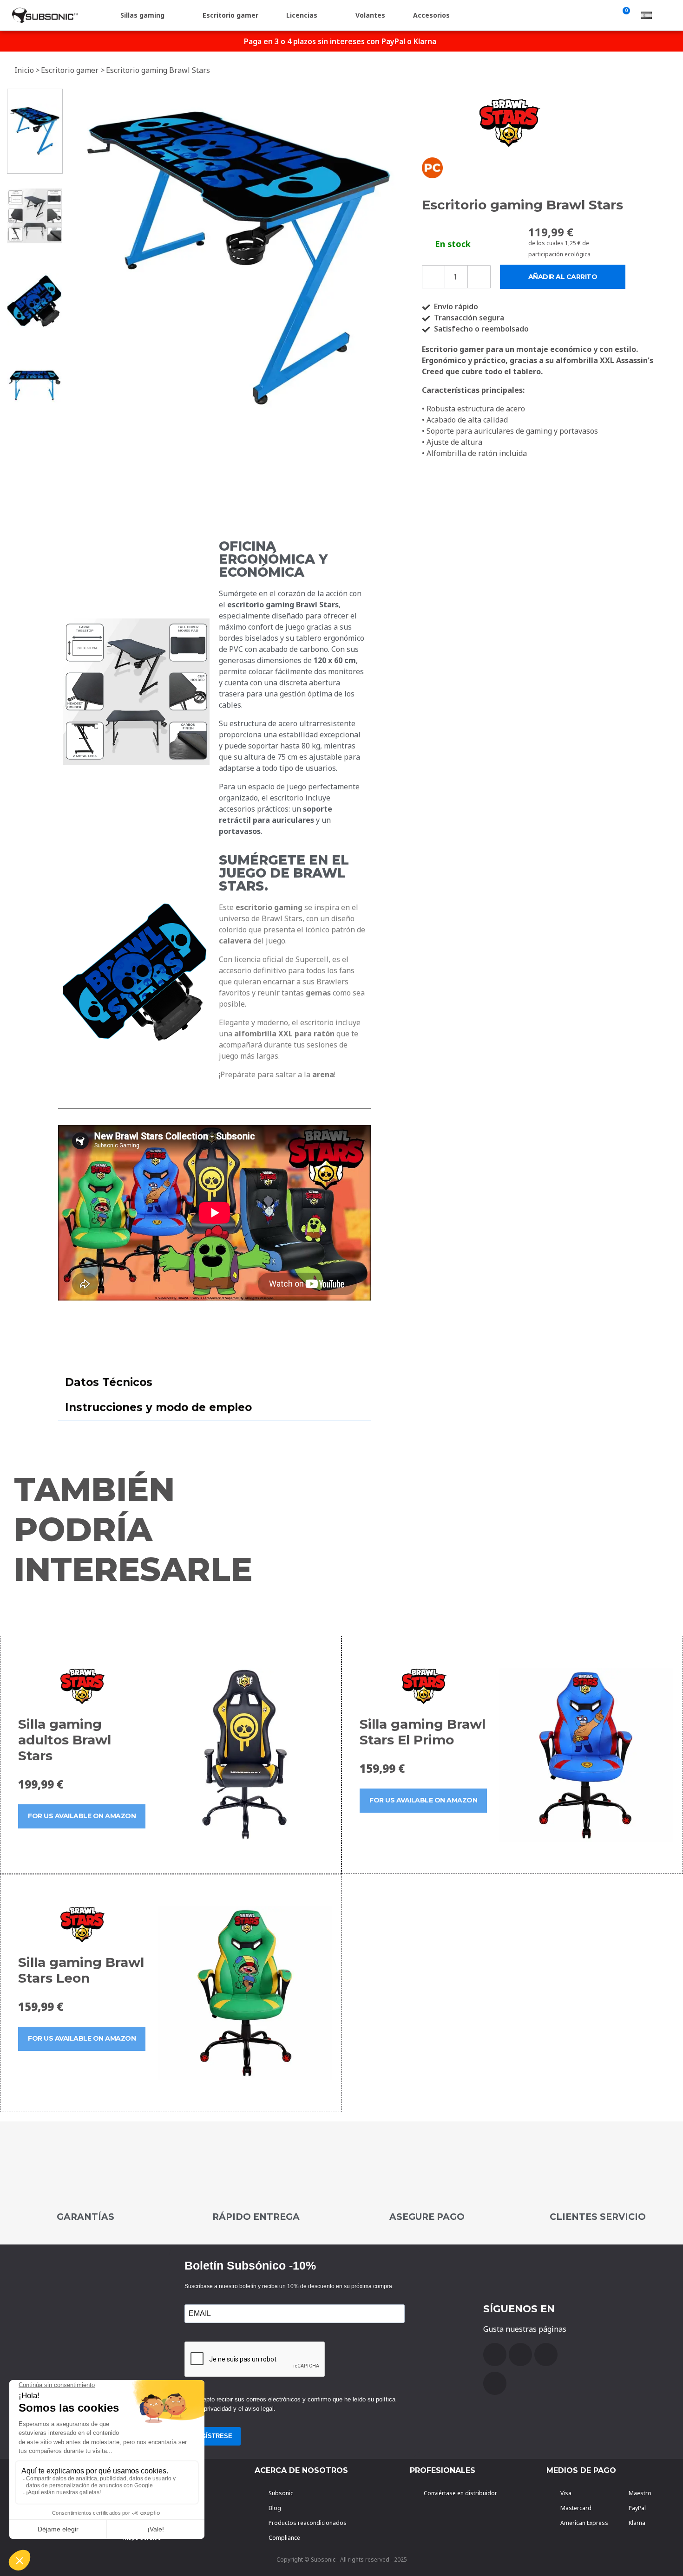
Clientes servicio (598, 2217)
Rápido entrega (256, 2217)
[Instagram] (495, 2383)
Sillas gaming (142, 15)
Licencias (302, 15)
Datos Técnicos (109, 1382)
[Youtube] (520, 2355)
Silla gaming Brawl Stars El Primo (423, 1732)
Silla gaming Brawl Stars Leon (81, 1970)
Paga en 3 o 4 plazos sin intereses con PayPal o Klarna (340, 41)
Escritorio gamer (230, 15)
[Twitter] (546, 2355)
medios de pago (581, 2470)
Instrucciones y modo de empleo (158, 1407)
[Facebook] (495, 2355)
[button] (77, 258)
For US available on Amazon (82, 1816)
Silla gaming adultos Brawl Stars (65, 1740)
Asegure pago (427, 2217)
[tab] (214, 1383)
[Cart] (624, 15)
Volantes (370, 15)
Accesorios (431, 15)
